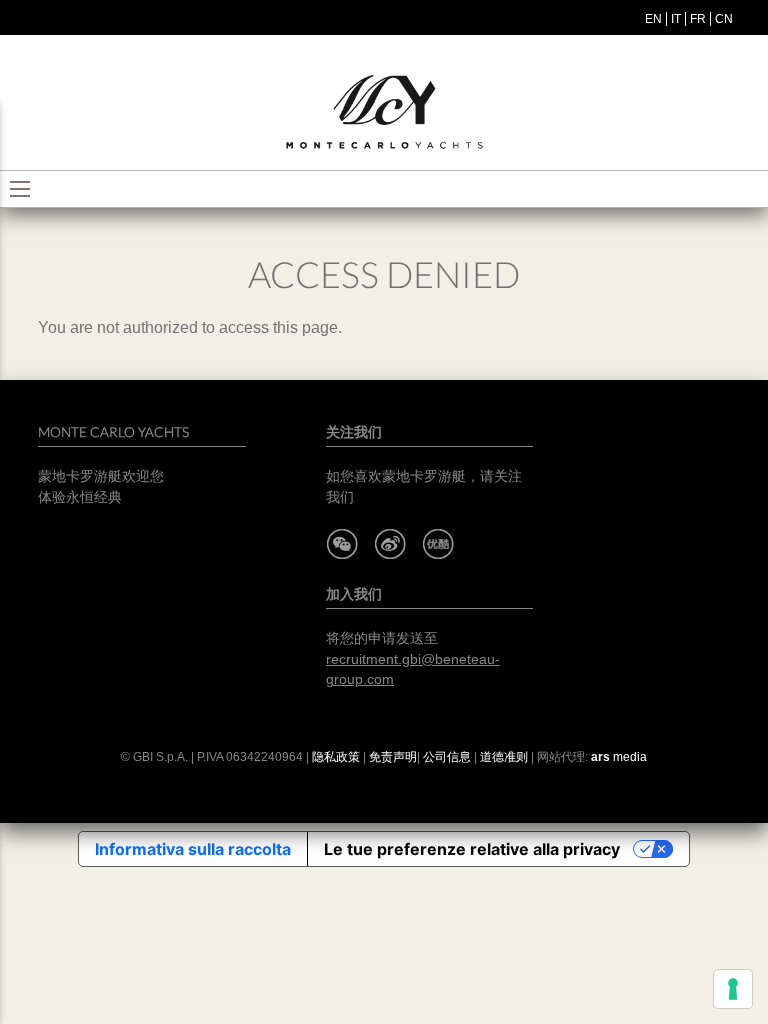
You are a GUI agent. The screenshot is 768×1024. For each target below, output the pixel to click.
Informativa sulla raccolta (193, 849)
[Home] (384, 112)
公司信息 (447, 757)
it (676, 19)
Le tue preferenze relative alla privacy (472, 849)
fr (698, 19)
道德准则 (504, 757)
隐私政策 (336, 757)
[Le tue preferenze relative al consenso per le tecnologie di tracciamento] (733, 989)
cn (724, 19)
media (619, 757)
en (653, 19)
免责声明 (393, 757)
